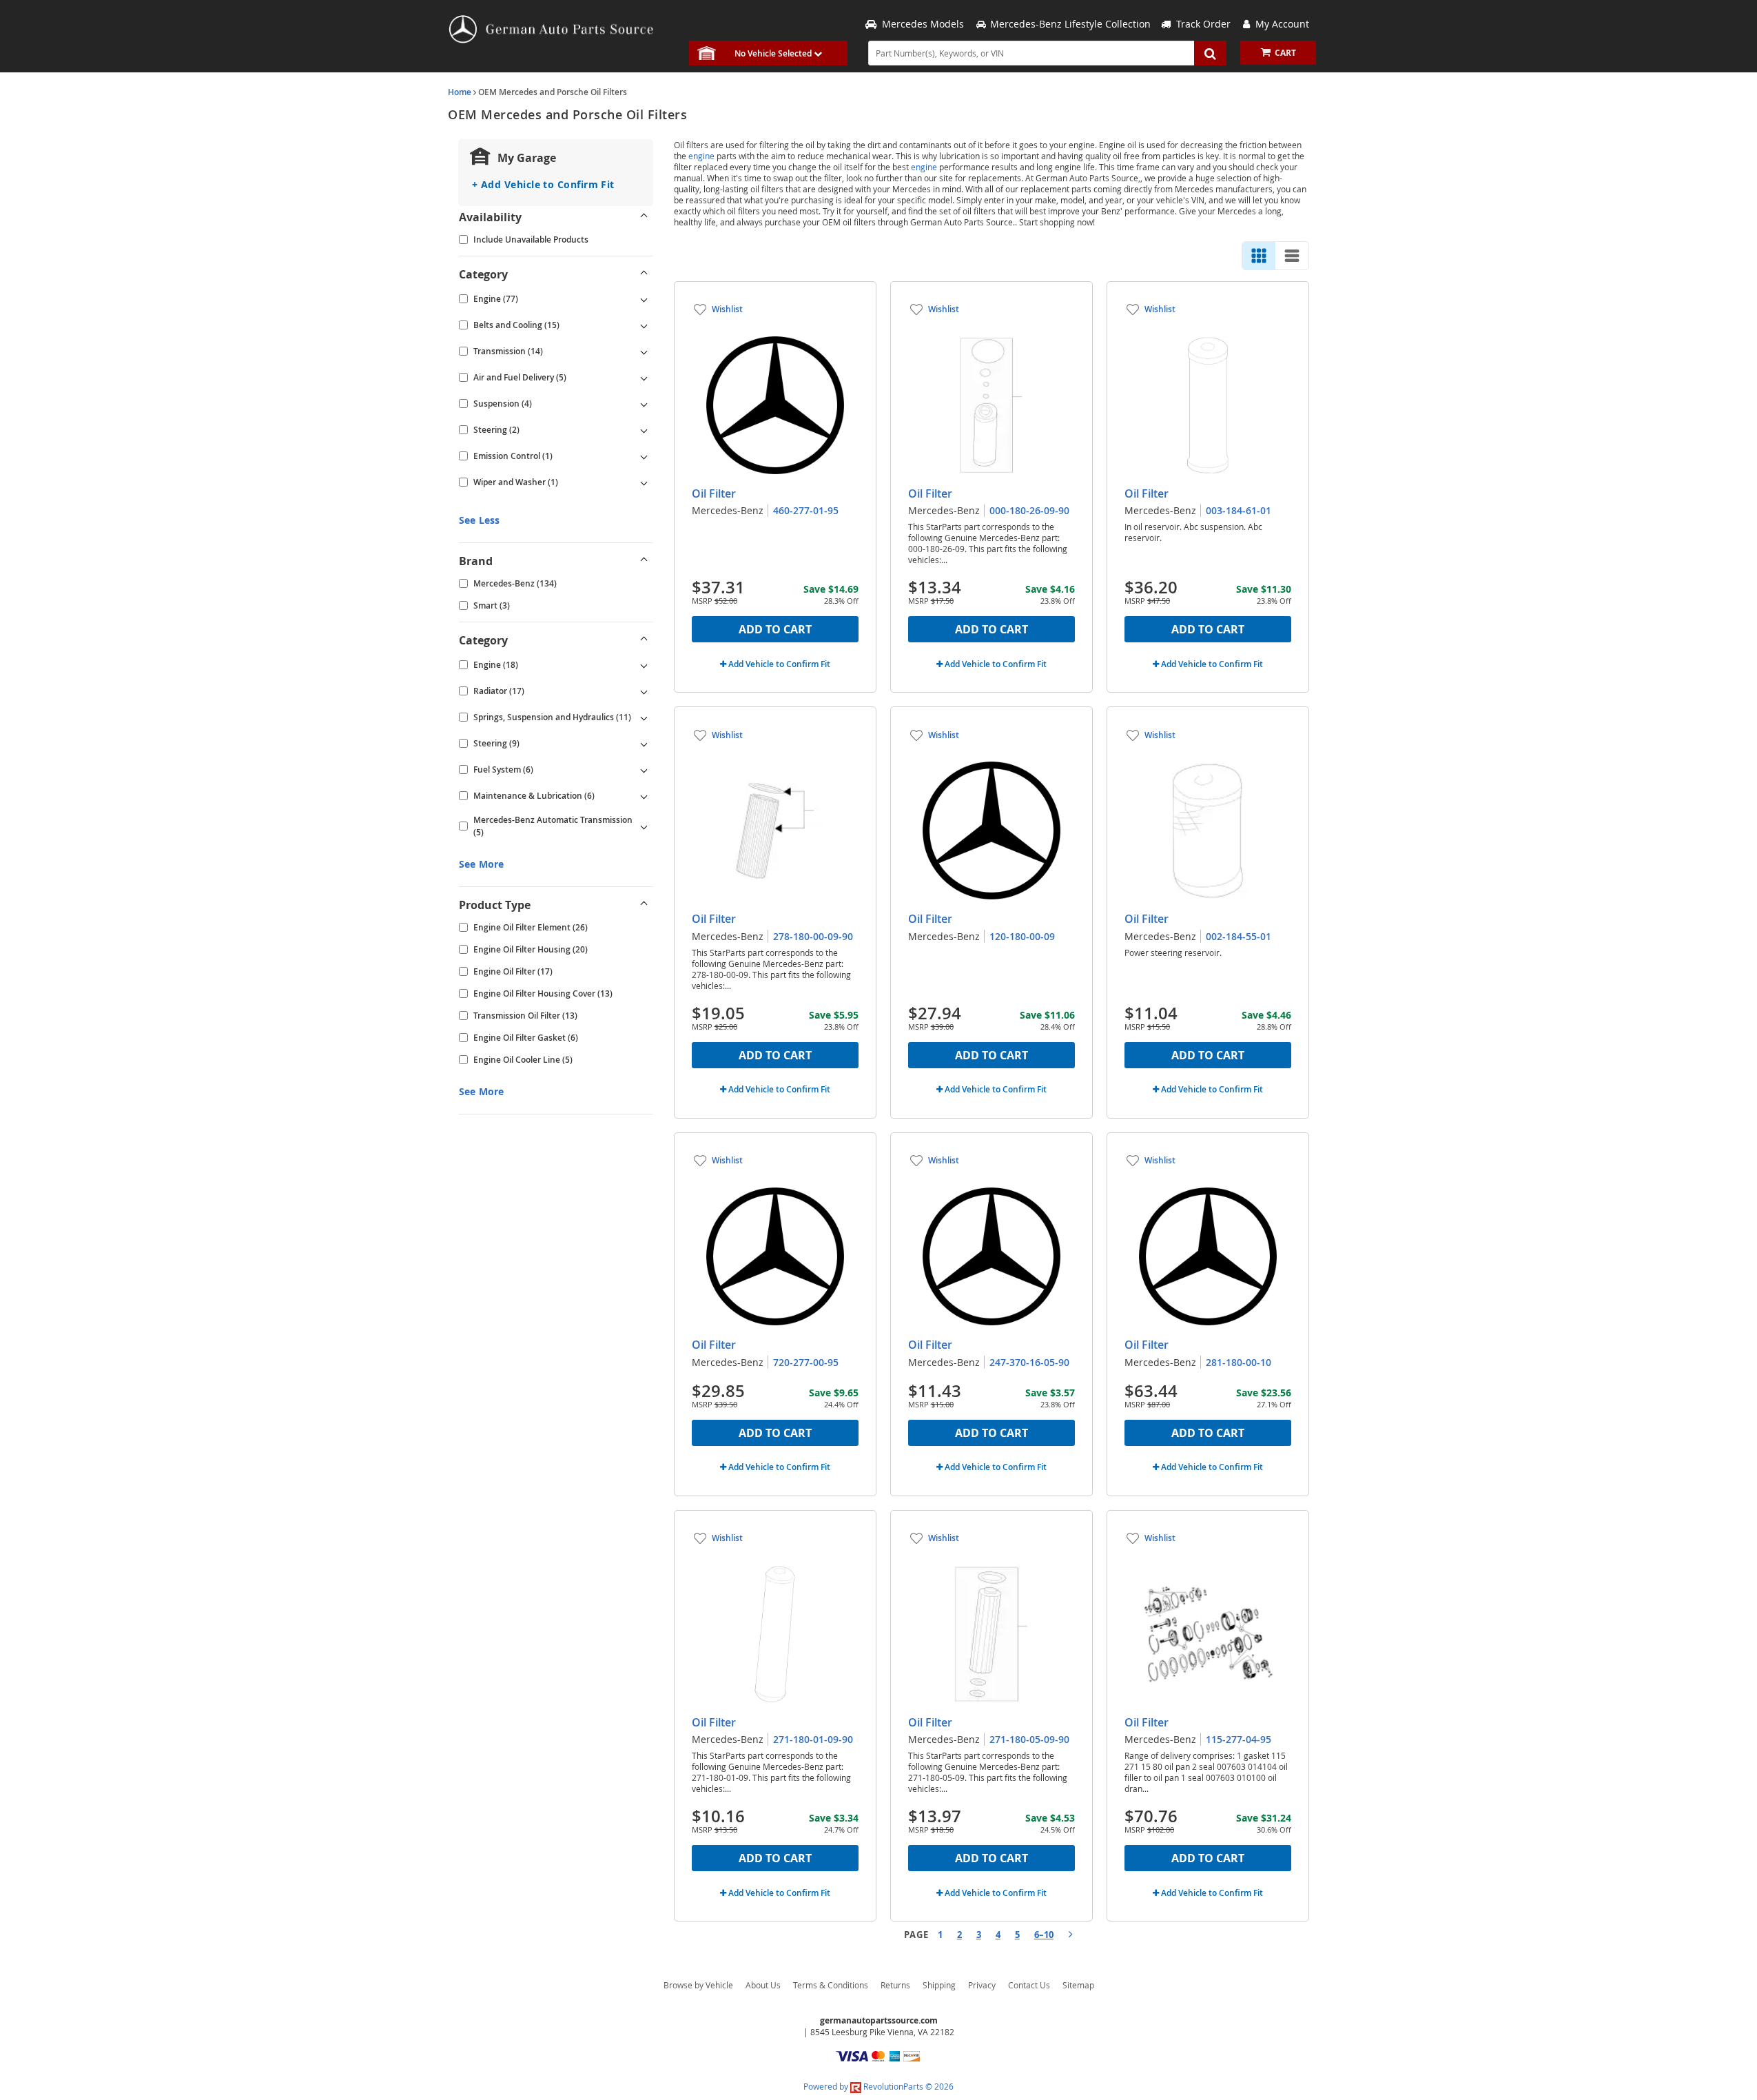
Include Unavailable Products (531, 239)
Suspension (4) (503, 404)
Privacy (982, 1985)
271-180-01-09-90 (813, 1739)
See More (481, 864)
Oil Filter (714, 493)
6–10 (1044, 1935)
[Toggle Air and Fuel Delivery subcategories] (644, 378)
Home (460, 92)
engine (701, 156)
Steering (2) (496, 430)
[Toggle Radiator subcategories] (644, 691)
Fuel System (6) (503, 769)
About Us (763, 1985)
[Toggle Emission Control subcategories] (644, 456)
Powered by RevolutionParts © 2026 (878, 2086)
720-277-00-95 (806, 1362)
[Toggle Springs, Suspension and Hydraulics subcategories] (644, 717)
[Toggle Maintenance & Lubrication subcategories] (644, 796)
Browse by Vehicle (698, 1985)
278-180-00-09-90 (813, 936)
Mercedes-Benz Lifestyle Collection (1070, 24)
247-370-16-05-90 (1029, 1362)
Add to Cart (775, 629)
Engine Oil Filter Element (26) (531, 927)
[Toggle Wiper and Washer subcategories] (644, 482)
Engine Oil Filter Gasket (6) (526, 1038)
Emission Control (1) (513, 456)
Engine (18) (496, 665)
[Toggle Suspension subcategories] (644, 404)
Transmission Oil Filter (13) (525, 1016)
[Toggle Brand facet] (644, 561)
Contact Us (1029, 1985)
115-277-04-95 (1239, 1739)
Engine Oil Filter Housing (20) (531, 949)
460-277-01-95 (806, 510)
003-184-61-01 (1239, 510)
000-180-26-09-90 (1029, 510)
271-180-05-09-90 (1029, 1739)
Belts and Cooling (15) (516, 325)
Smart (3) (492, 605)
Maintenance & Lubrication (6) (534, 796)
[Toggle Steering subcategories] (644, 430)
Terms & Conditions (831, 1985)
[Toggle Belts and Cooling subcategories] (644, 325)
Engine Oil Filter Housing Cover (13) (543, 993)
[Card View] (1259, 256)
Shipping (939, 1985)
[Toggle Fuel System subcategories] (644, 770)
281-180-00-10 (1239, 1362)
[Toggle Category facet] (644, 274)
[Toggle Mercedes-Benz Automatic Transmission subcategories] (644, 826)
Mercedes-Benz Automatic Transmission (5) (553, 826)
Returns (895, 1985)
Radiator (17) (499, 691)
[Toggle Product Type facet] (644, 905)
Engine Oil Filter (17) (513, 971)
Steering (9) (496, 743)
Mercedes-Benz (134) (515, 583)
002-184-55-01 (1239, 936)
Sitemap (1078, 1985)
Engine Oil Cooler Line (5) (523, 1060)
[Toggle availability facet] (644, 217)
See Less (479, 520)
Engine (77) (496, 299)
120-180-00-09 (1022, 936)
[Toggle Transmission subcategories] (644, 351)
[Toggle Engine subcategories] (644, 299)
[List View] (1292, 256)
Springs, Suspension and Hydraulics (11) (552, 717)
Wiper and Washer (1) (516, 482)
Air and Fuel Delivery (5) (520, 377)
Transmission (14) (508, 351)
